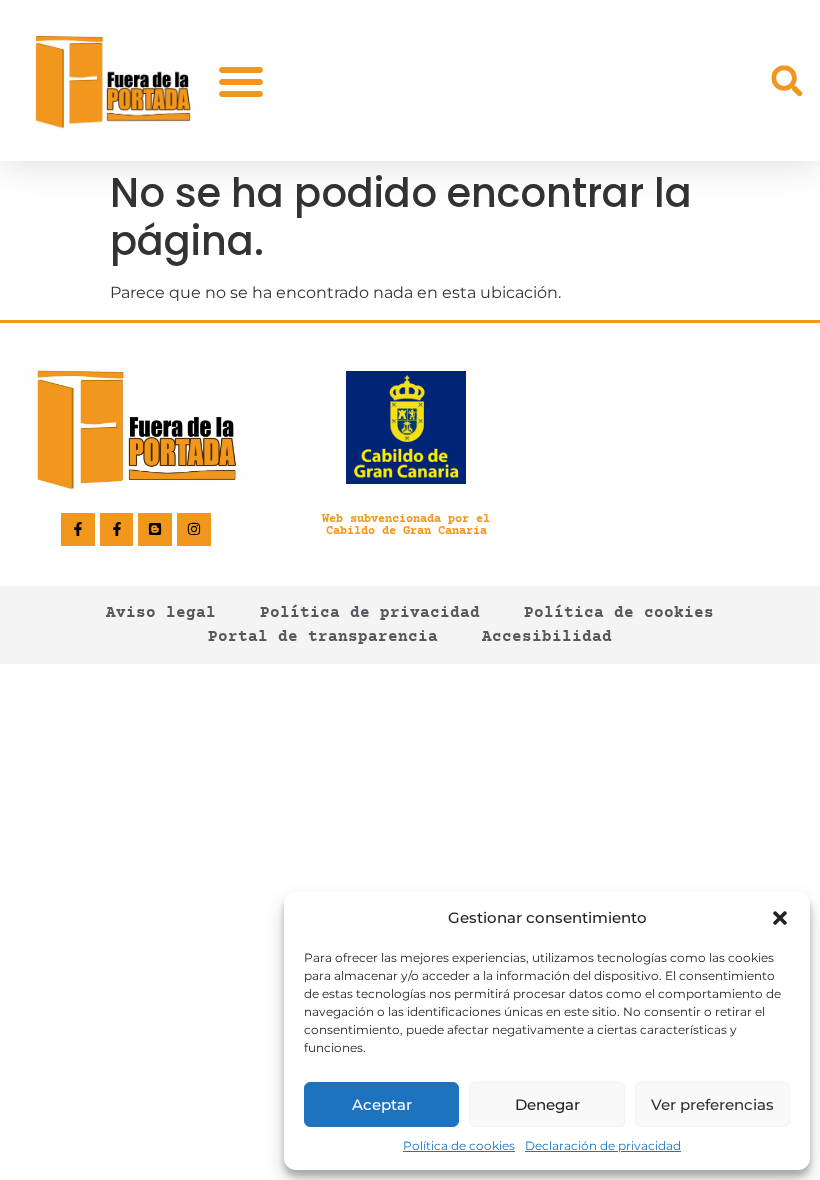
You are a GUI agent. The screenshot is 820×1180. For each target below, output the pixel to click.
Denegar (547, 1104)
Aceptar (382, 1104)
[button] (780, 918)
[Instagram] (194, 530)
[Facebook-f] (78, 530)
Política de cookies (459, 1145)
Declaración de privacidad (603, 1145)
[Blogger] (155, 530)
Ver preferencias (712, 1104)
